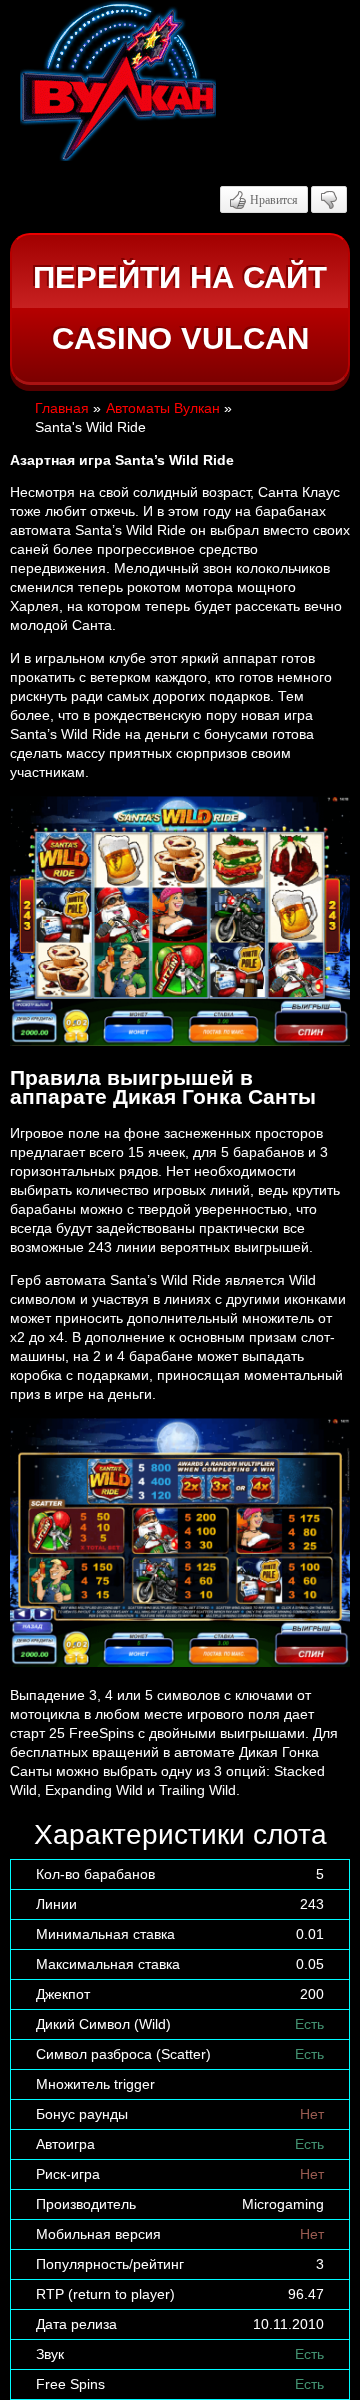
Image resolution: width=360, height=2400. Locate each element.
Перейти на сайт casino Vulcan (180, 308)
